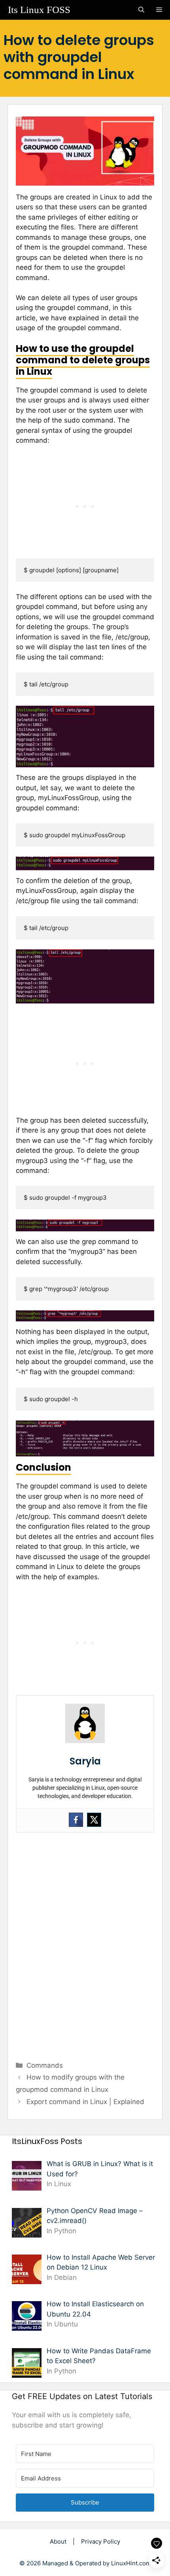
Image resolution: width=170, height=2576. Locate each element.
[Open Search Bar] (141, 10)
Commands (45, 2065)
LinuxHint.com (131, 2563)
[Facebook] (76, 1820)
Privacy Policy (101, 2541)
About (58, 2541)
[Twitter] (94, 1820)
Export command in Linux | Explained (85, 2102)
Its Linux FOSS (39, 10)
